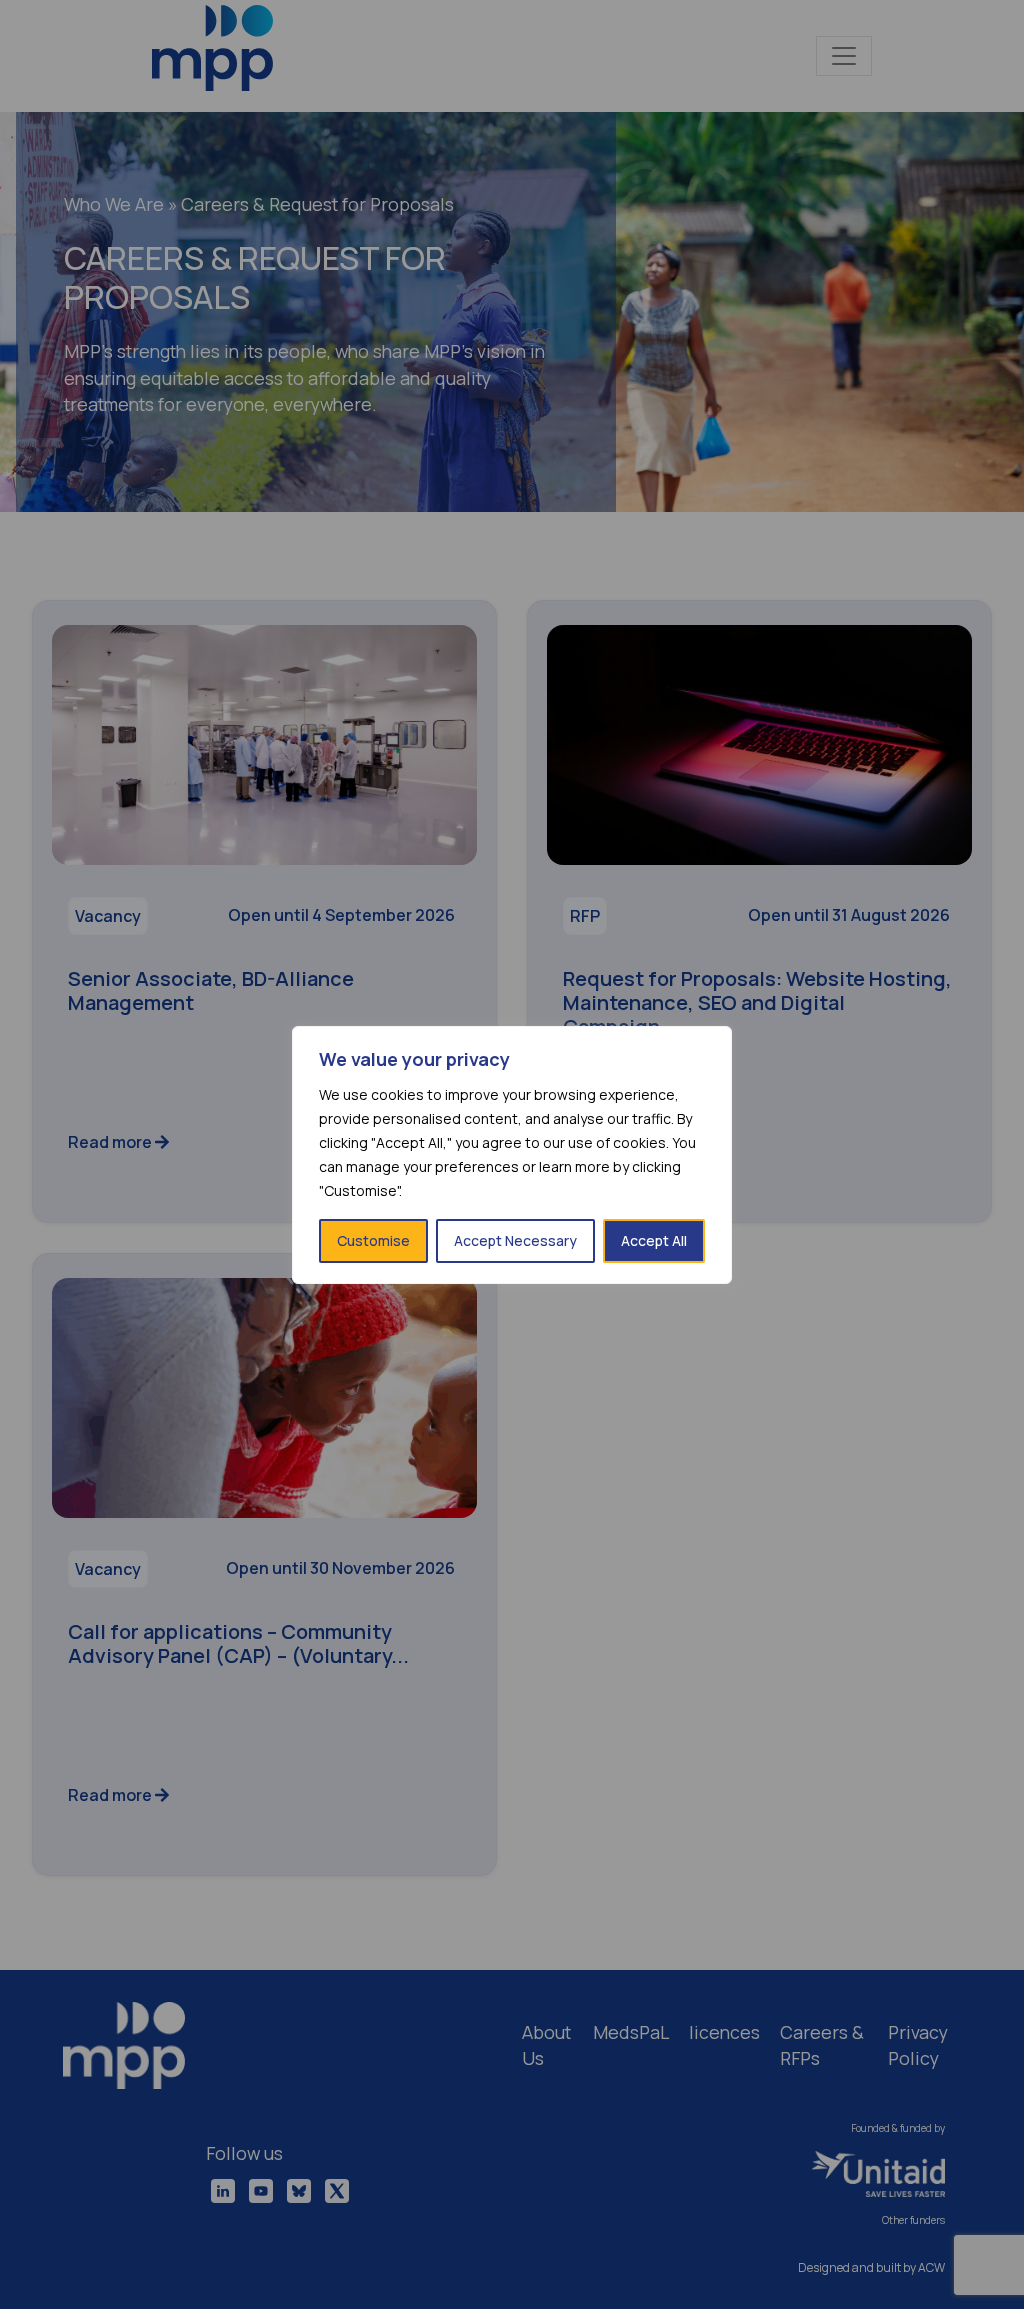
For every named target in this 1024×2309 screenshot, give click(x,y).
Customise (373, 1240)
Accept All (654, 1240)
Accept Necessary (515, 1240)
